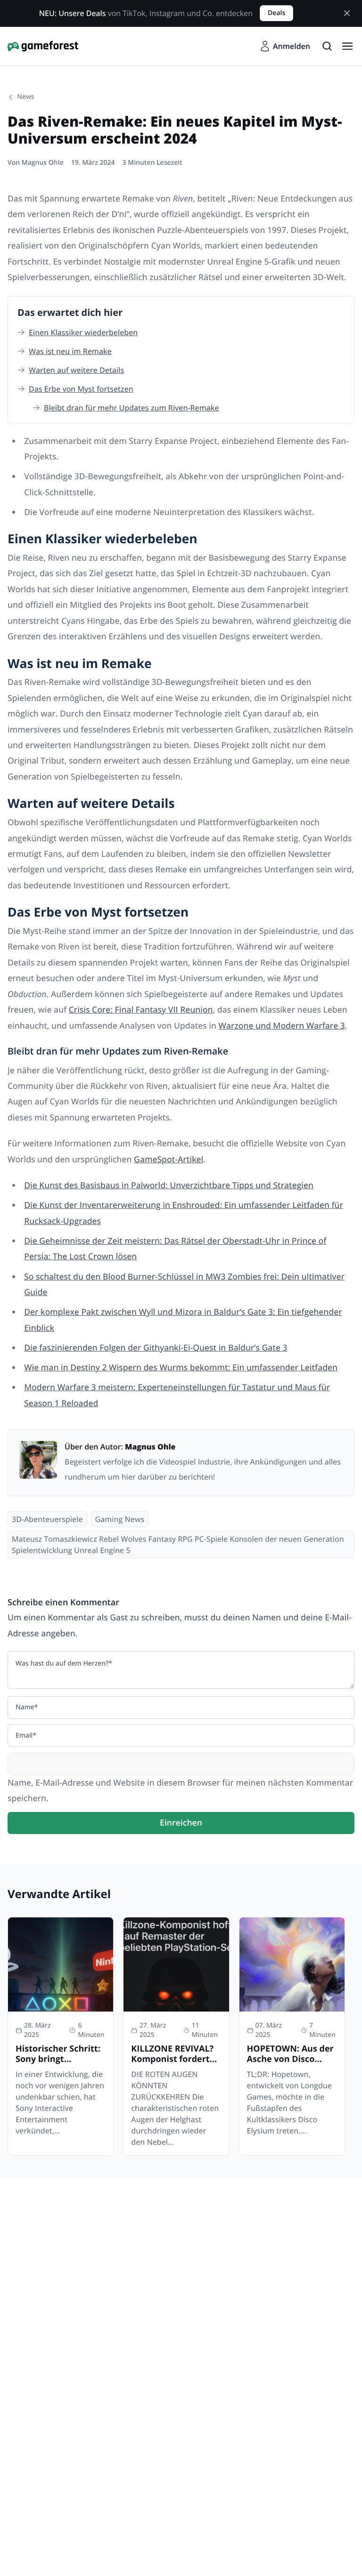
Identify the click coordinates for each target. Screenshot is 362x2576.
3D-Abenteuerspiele (47, 1519)
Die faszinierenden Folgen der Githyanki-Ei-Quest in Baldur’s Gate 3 (156, 1348)
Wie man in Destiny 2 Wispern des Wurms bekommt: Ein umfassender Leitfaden (181, 1368)
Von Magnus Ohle (36, 163)
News (26, 97)
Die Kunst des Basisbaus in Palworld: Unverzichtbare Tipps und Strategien (169, 1185)
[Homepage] (43, 46)
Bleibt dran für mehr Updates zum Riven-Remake (132, 408)
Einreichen (181, 1823)
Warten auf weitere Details (76, 370)
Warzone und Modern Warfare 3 (282, 1026)
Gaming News (120, 1519)
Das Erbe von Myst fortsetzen (81, 389)
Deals (276, 13)
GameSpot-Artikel (169, 1159)
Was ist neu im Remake (70, 351)
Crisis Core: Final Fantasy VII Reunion (141, 1010)
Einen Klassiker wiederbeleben (83, 332)
